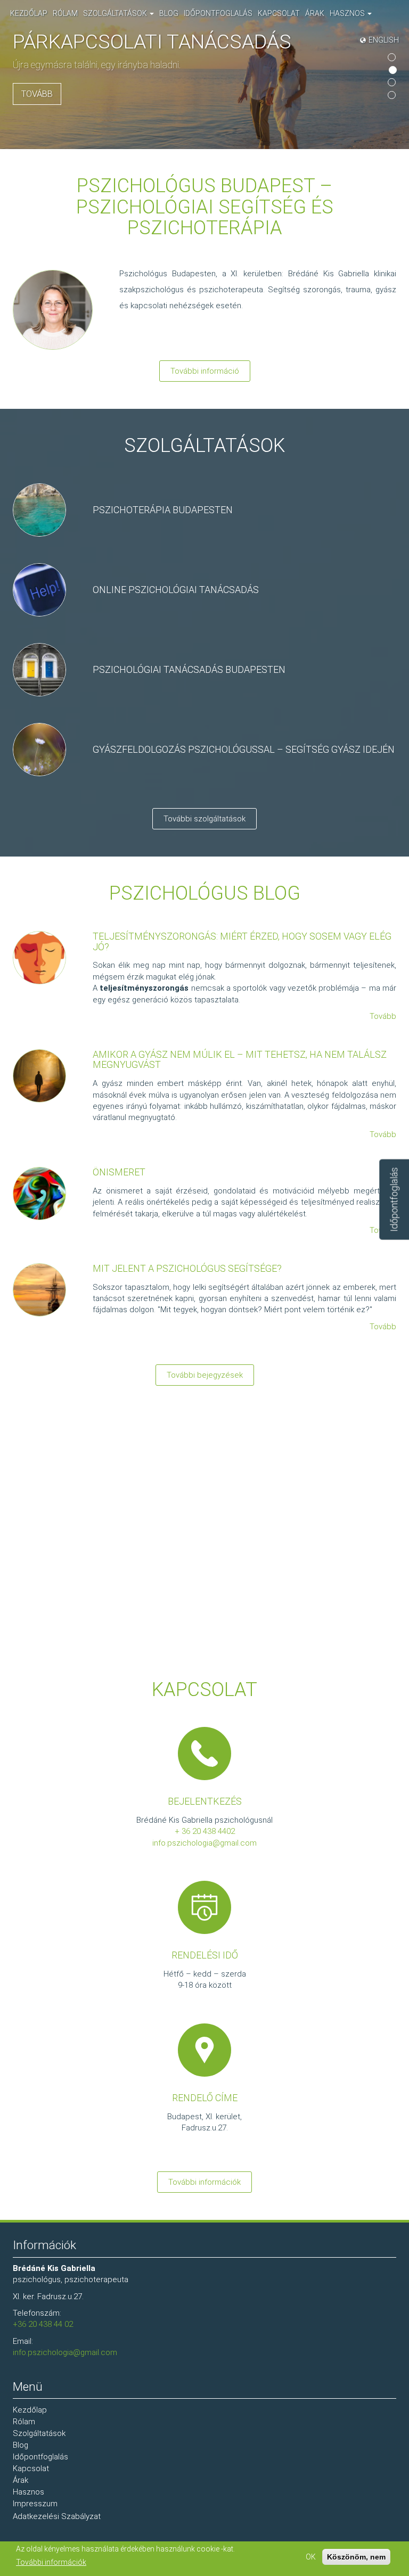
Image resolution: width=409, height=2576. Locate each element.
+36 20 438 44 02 (43, 2324)
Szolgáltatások (116, 13)
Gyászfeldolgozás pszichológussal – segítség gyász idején (244, 749)
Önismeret (119, 1172)
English (384, 40)
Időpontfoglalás (218, 13)
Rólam (65, 13)
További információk (204, 2182)
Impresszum (35, 2504)
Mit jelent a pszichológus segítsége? (187, 1268)
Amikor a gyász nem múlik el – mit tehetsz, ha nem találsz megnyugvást (240, 1060)
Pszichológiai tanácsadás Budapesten (189, 669)
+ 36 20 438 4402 (205, 1831)
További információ (205, 371)
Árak (315, 13)
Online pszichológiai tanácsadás (176, 590)
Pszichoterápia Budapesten (163, 510)
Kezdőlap (29, 13)
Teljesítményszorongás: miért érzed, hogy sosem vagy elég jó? (242, 941)
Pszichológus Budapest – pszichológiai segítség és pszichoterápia (205, 207)
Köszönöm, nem (356, 2557)
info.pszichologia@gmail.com (204, 1843)
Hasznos (348, 13)
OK (311, 2557)
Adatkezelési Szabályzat (57, 2516)
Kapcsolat (279, 13)
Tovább (37, 94)
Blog (169, 13)
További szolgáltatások (204, 819)
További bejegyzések (205, 1375)
